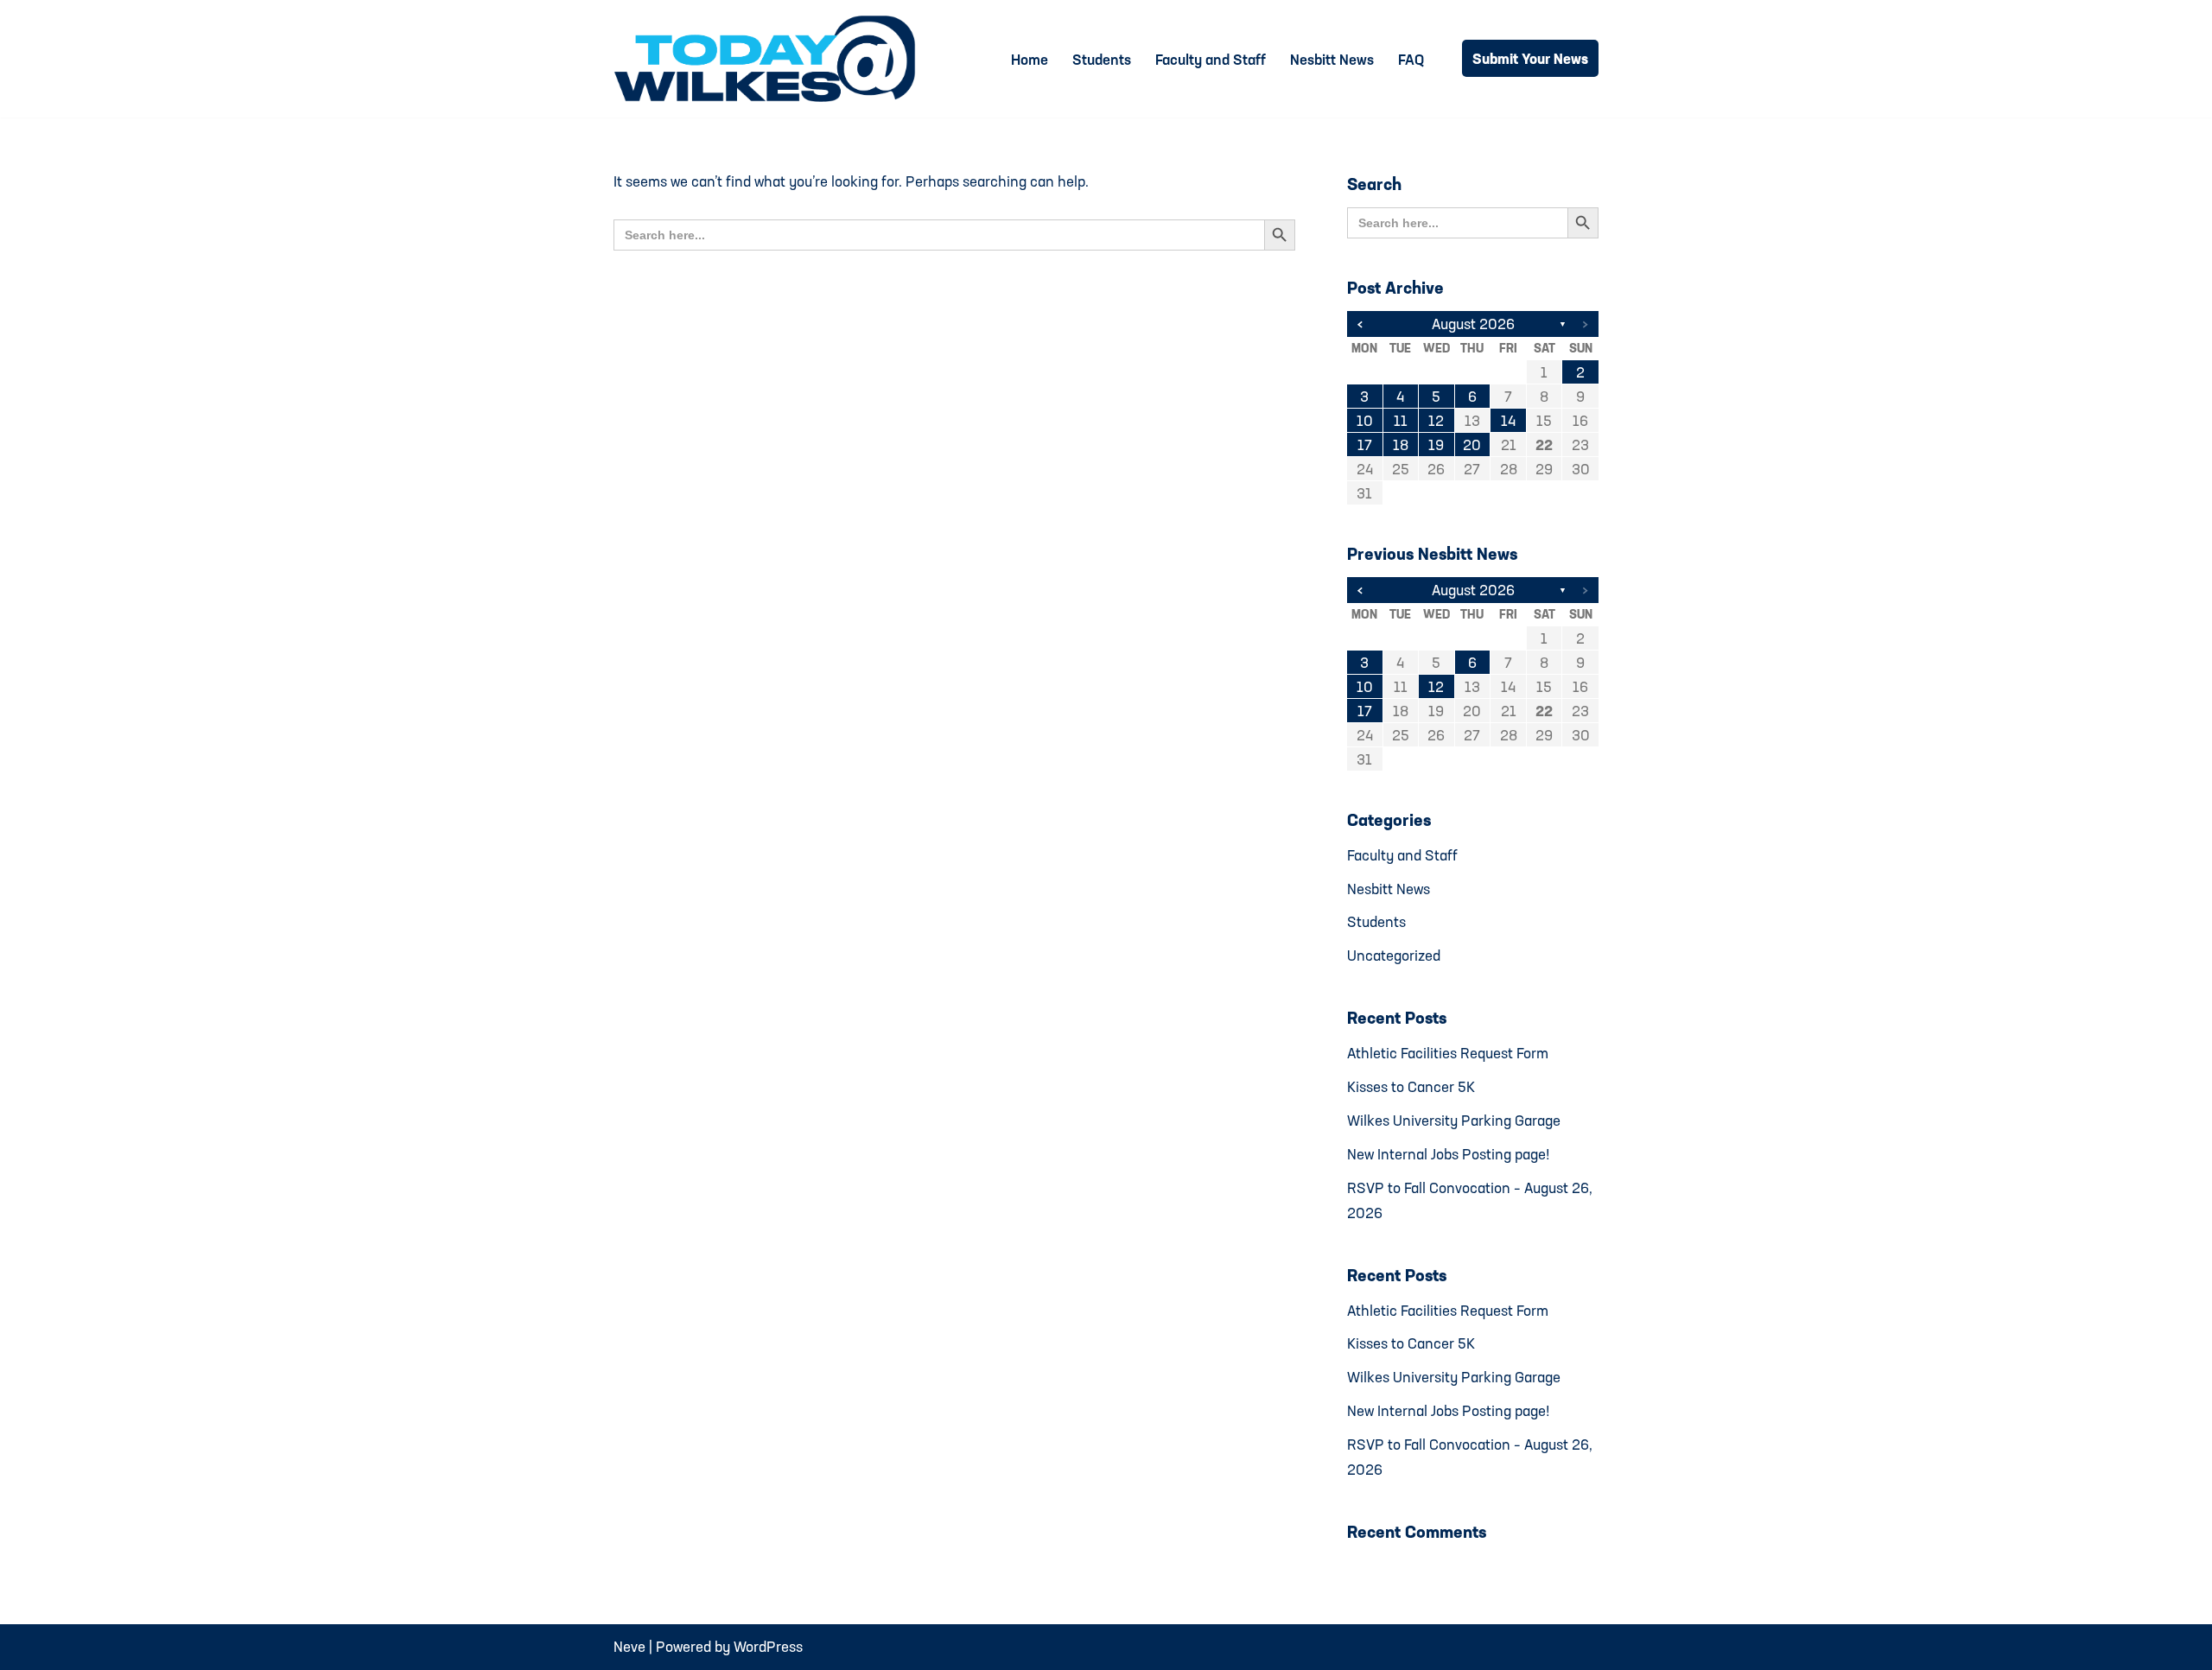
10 (1365, 420)
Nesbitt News (1332, 59)
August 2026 (1473, 324)
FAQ (1411, 59)
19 (1436, 444)
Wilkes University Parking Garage (1454, 1120)
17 (1365, 444)
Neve (629, 1646)
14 (1508, 420)
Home (1030, 59)
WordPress (768, 1646)
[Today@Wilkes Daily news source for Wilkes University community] (769, 59)
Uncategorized (1394, 955)
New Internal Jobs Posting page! (1449, 1154)
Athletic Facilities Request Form (1448, 1053)
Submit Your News (1530, 58)
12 (1436, 420)
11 (1401, 420)
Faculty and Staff (1211, 59)
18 (1401, 444)
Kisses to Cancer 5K (1411, 1086)
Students (1102, 59)
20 (1472, 444)
